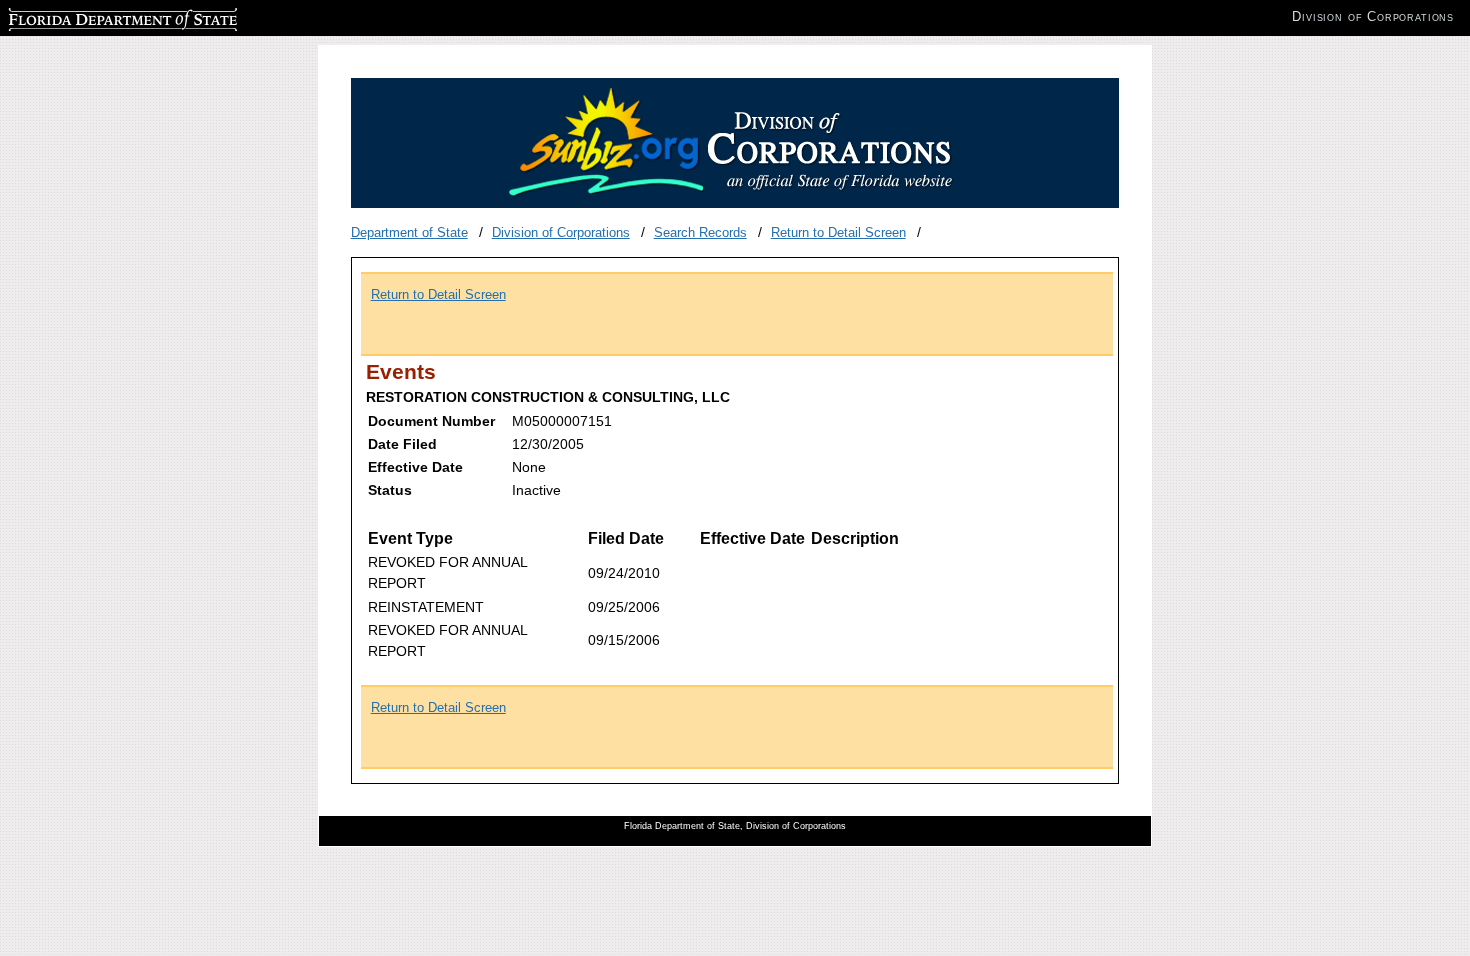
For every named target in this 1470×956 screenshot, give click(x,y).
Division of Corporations (561, 232)
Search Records (700, 232)
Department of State (409, 232)
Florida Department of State (88, 16)
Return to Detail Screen (838, 232)
